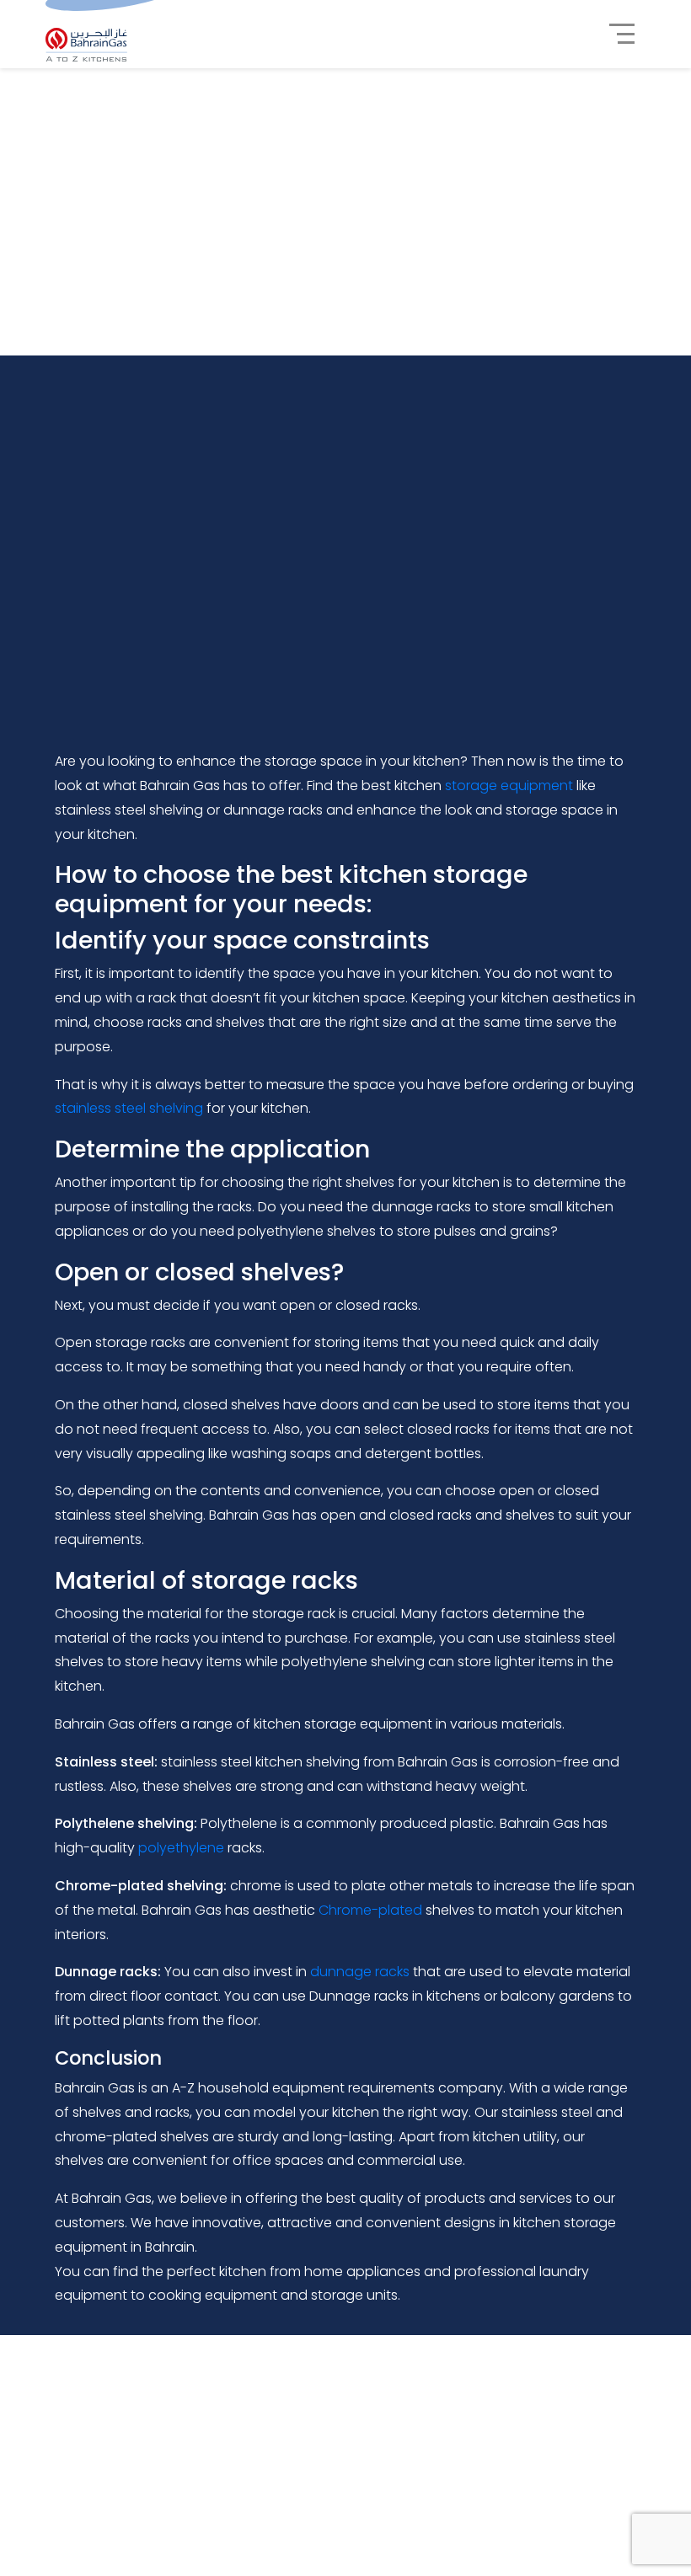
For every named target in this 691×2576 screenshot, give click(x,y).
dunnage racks (360, 1972)
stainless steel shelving (129, 1108)
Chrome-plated (370, 1910)
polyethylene (181, 1848)
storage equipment (509, 786)
